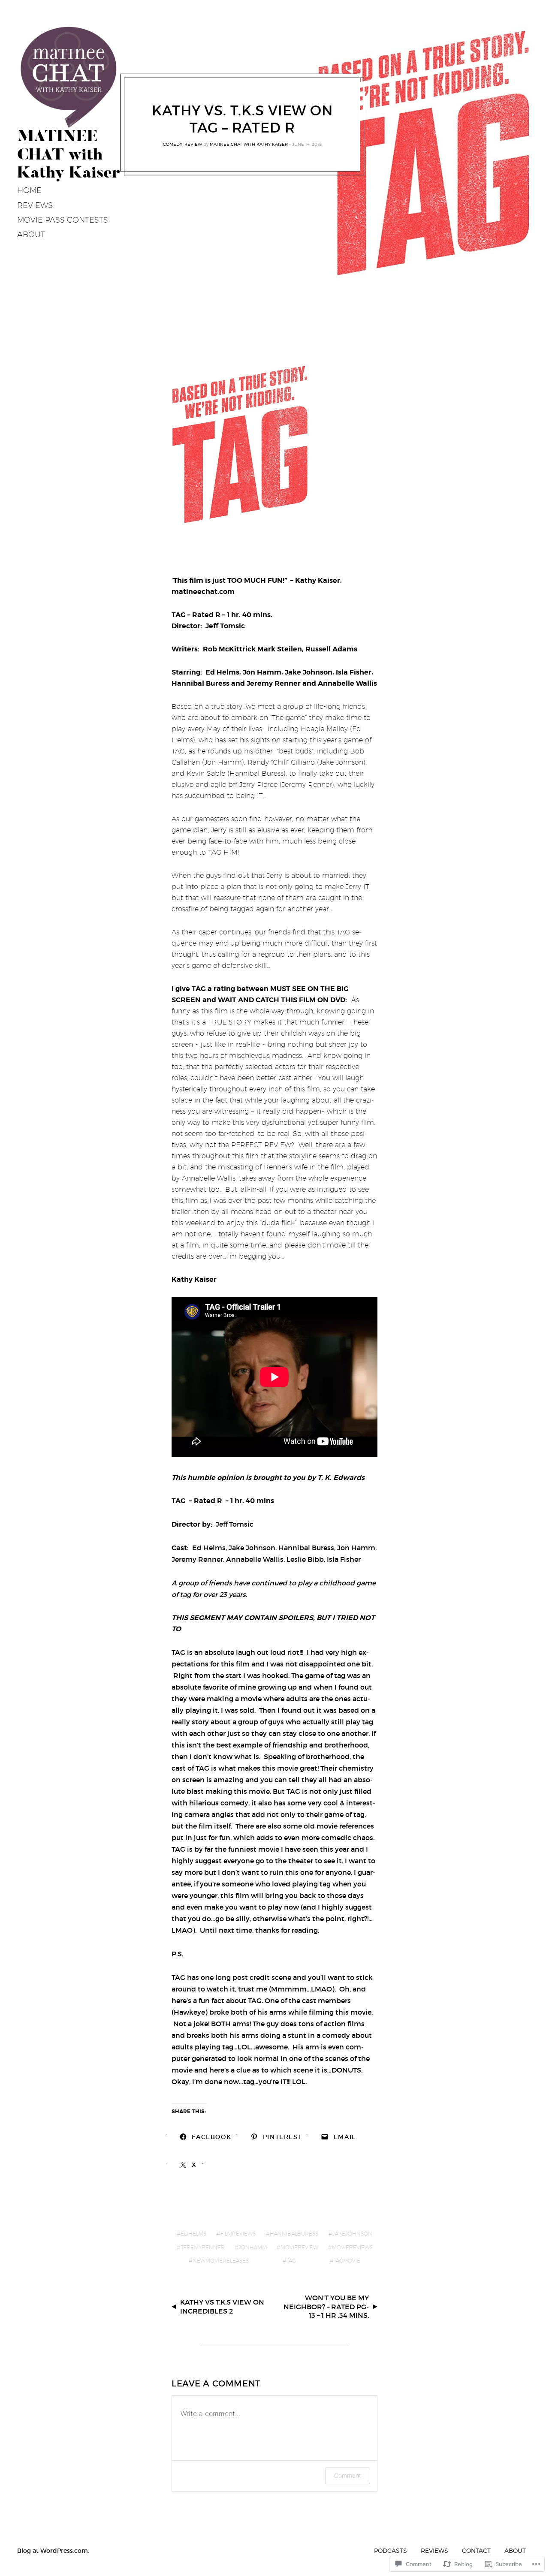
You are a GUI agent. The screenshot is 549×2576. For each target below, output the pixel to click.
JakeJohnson (352, 2234)
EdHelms (193, 2234)
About (31, 234)
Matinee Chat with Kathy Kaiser (249, 144)
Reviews (434, 2550)
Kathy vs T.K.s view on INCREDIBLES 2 (222, 2306)
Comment (348, 2475)
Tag (291, 2261)
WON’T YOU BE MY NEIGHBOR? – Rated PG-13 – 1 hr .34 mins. (326, 2307)
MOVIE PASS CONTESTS (63, 220)
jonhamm (253, 2247)
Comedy (173, 144)
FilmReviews (238, 2234)
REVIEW (193, 144)
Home (29, 190)
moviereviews (352, 2247)
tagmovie (347, 2261)
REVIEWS (35, 205)
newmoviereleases (221, 2261)
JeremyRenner (203, 2247)
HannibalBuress (294, 2234)
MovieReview (299, 2247)
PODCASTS (391, 2550)
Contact (476, 2550)
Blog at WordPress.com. (53, 2551)
